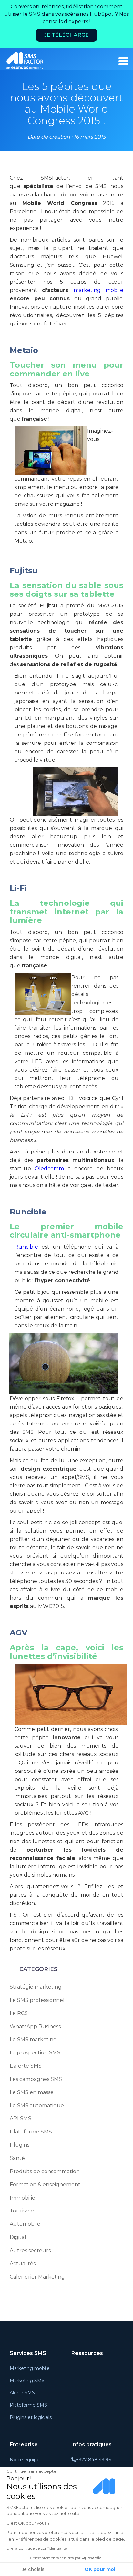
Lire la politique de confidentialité (37, 2548)
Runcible (26, 1247)
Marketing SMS (27, 2381)
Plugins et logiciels (31, 2417)
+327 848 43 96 (93, 2460)
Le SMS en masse (32, 2092)
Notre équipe (25, 2460)
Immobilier (24, 2198)
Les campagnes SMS (36, 2079)
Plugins (20, 2145)
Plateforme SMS (31, 2132)
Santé (17, 2158)
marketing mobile (98, 290)
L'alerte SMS (26, 2066)
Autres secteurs (30, 2250)
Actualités (23, 2264)
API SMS (20, 2118)
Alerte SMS (22, 2393)
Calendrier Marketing (37, 2277)
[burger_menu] (123, 61)
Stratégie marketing (36, 1987)
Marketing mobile (30, 2368)
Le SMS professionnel (37, 2000)
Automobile (25, 2224)
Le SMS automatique (37, 2106)
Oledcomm (49, 1168)
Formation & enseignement (45, 2185)
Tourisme (22, 2211)
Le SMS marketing (33, 2039)
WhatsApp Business (35, 2027)
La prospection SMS (35, 2053)
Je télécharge (66, 35)
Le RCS (19, 2013)
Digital (18, 2237)
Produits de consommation (45, 2171)
